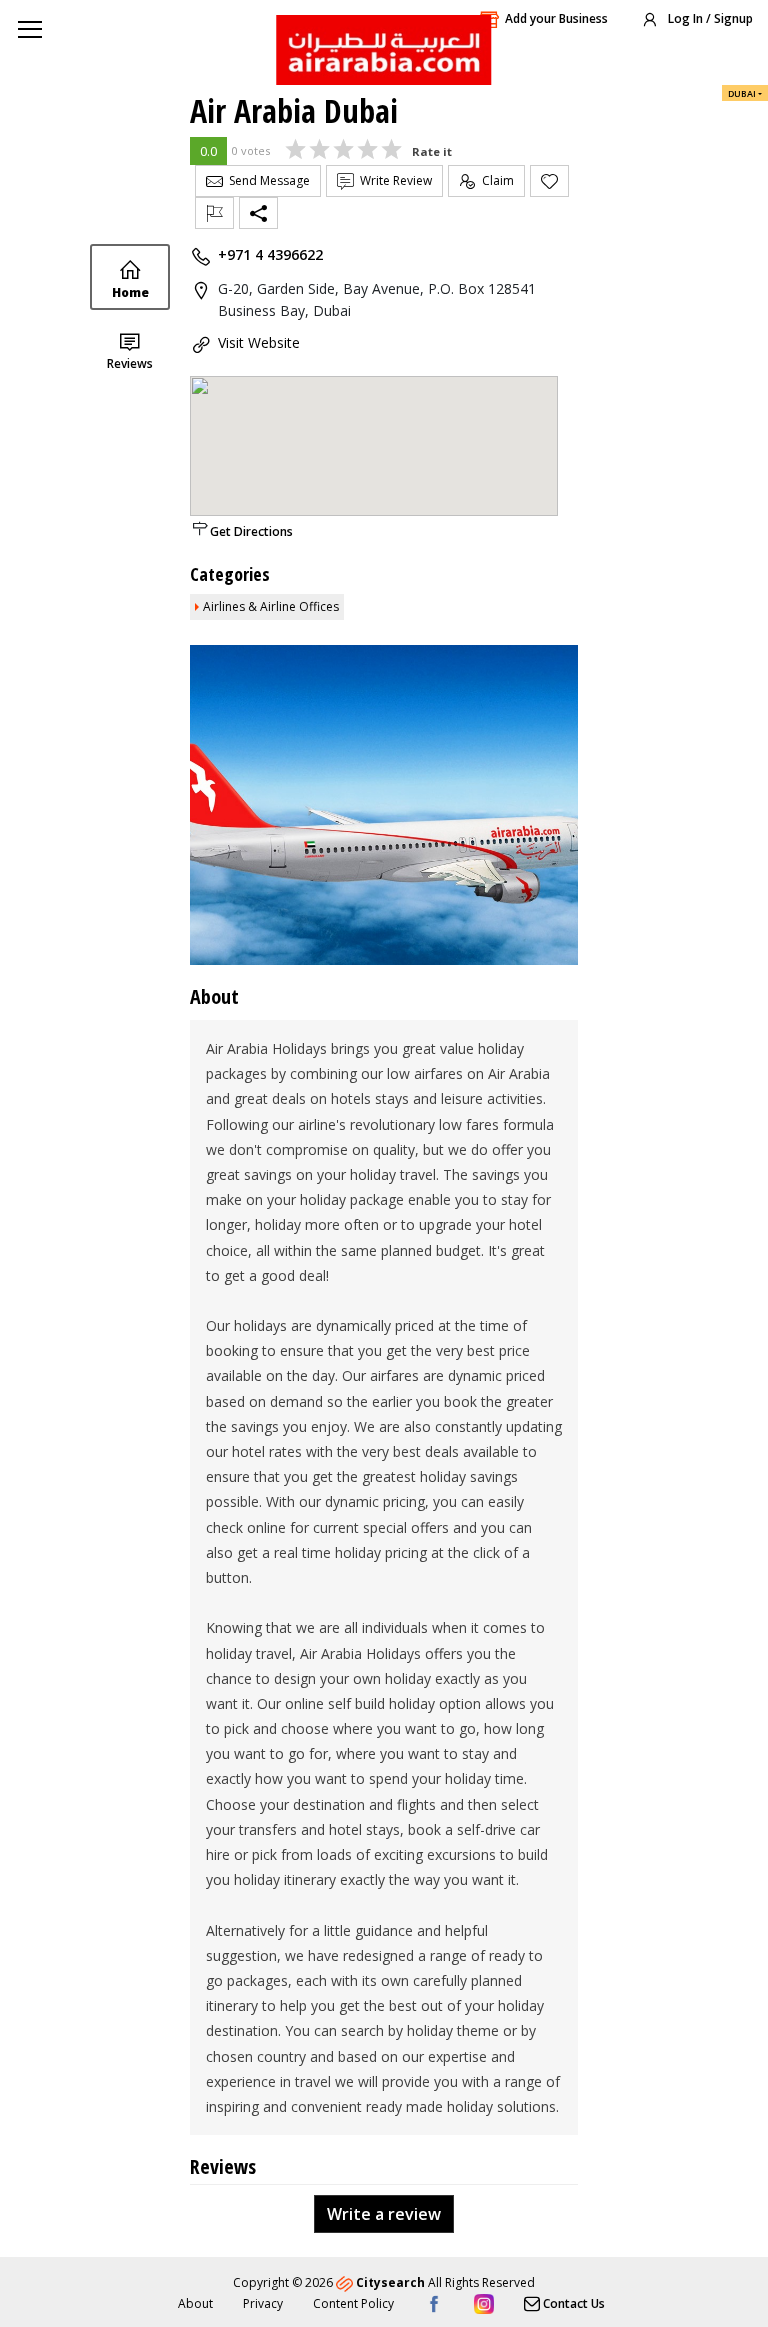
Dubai (742, 93)
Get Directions (251, 531)
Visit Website (259, 342)
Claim (495, 180)
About (195, 2303)
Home (130, 292)
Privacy (263, 2303)
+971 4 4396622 (270, 254)
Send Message (266, 180)
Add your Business (556, 18)
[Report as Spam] (214, 213)
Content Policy (353, 2303)
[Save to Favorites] (549, 181)
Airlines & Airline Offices (271, 606)
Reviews (130, 363)
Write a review (384, 2214)
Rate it (432, 151)
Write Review (393, 180)
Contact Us (572, 2303)
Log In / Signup (709, 18)
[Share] (258, 213)
